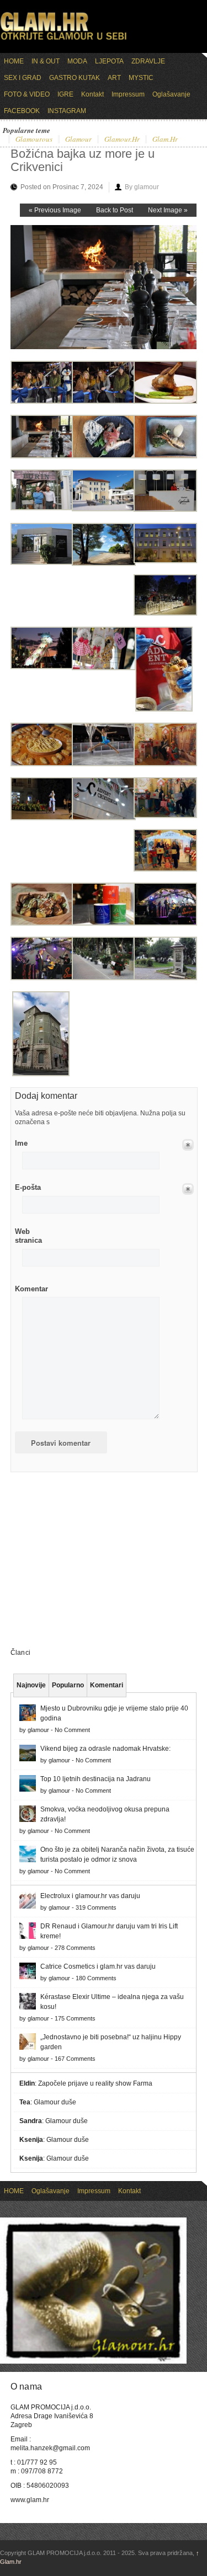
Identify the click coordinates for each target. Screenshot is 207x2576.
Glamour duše (55, 2102)
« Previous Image (55, 210)
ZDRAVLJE (148, 61)
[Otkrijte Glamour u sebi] (63, 40)
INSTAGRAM (67, 111)
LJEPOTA (109, 61)
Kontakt (92, 94)
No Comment (72, 1730)
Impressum (128, 94)
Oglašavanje (171, 94)
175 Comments (75, 2018)
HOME (14, 61)
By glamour (142, 187)
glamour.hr (122, 140)
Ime (21, 1143)
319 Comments (96, 1907)
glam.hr (165, 140)
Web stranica (28, 1236)
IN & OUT (46, 61)
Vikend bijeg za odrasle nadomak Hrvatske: (105, 1749)
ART (114, 78)
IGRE (65, 94)
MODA (77, 61)
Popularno (68, 1685)
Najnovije (31, 1685)
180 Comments (96, 1978)
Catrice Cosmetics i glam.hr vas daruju (98, 1966)
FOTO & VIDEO (27, 94)
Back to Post (115, 210)
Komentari (107, 1685)
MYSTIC (141, 78)
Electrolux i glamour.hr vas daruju (90, 1896)
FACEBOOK (22, 111)
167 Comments (75, 2059)
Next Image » (168, 210)
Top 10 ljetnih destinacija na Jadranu (95, 1779)
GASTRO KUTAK (75, 78)
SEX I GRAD (23, 78)
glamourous (34, 140)
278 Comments (75, 1948)
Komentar (31, 1289)
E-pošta (28, 1187)
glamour (78, 140)
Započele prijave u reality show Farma (95, 2083)
